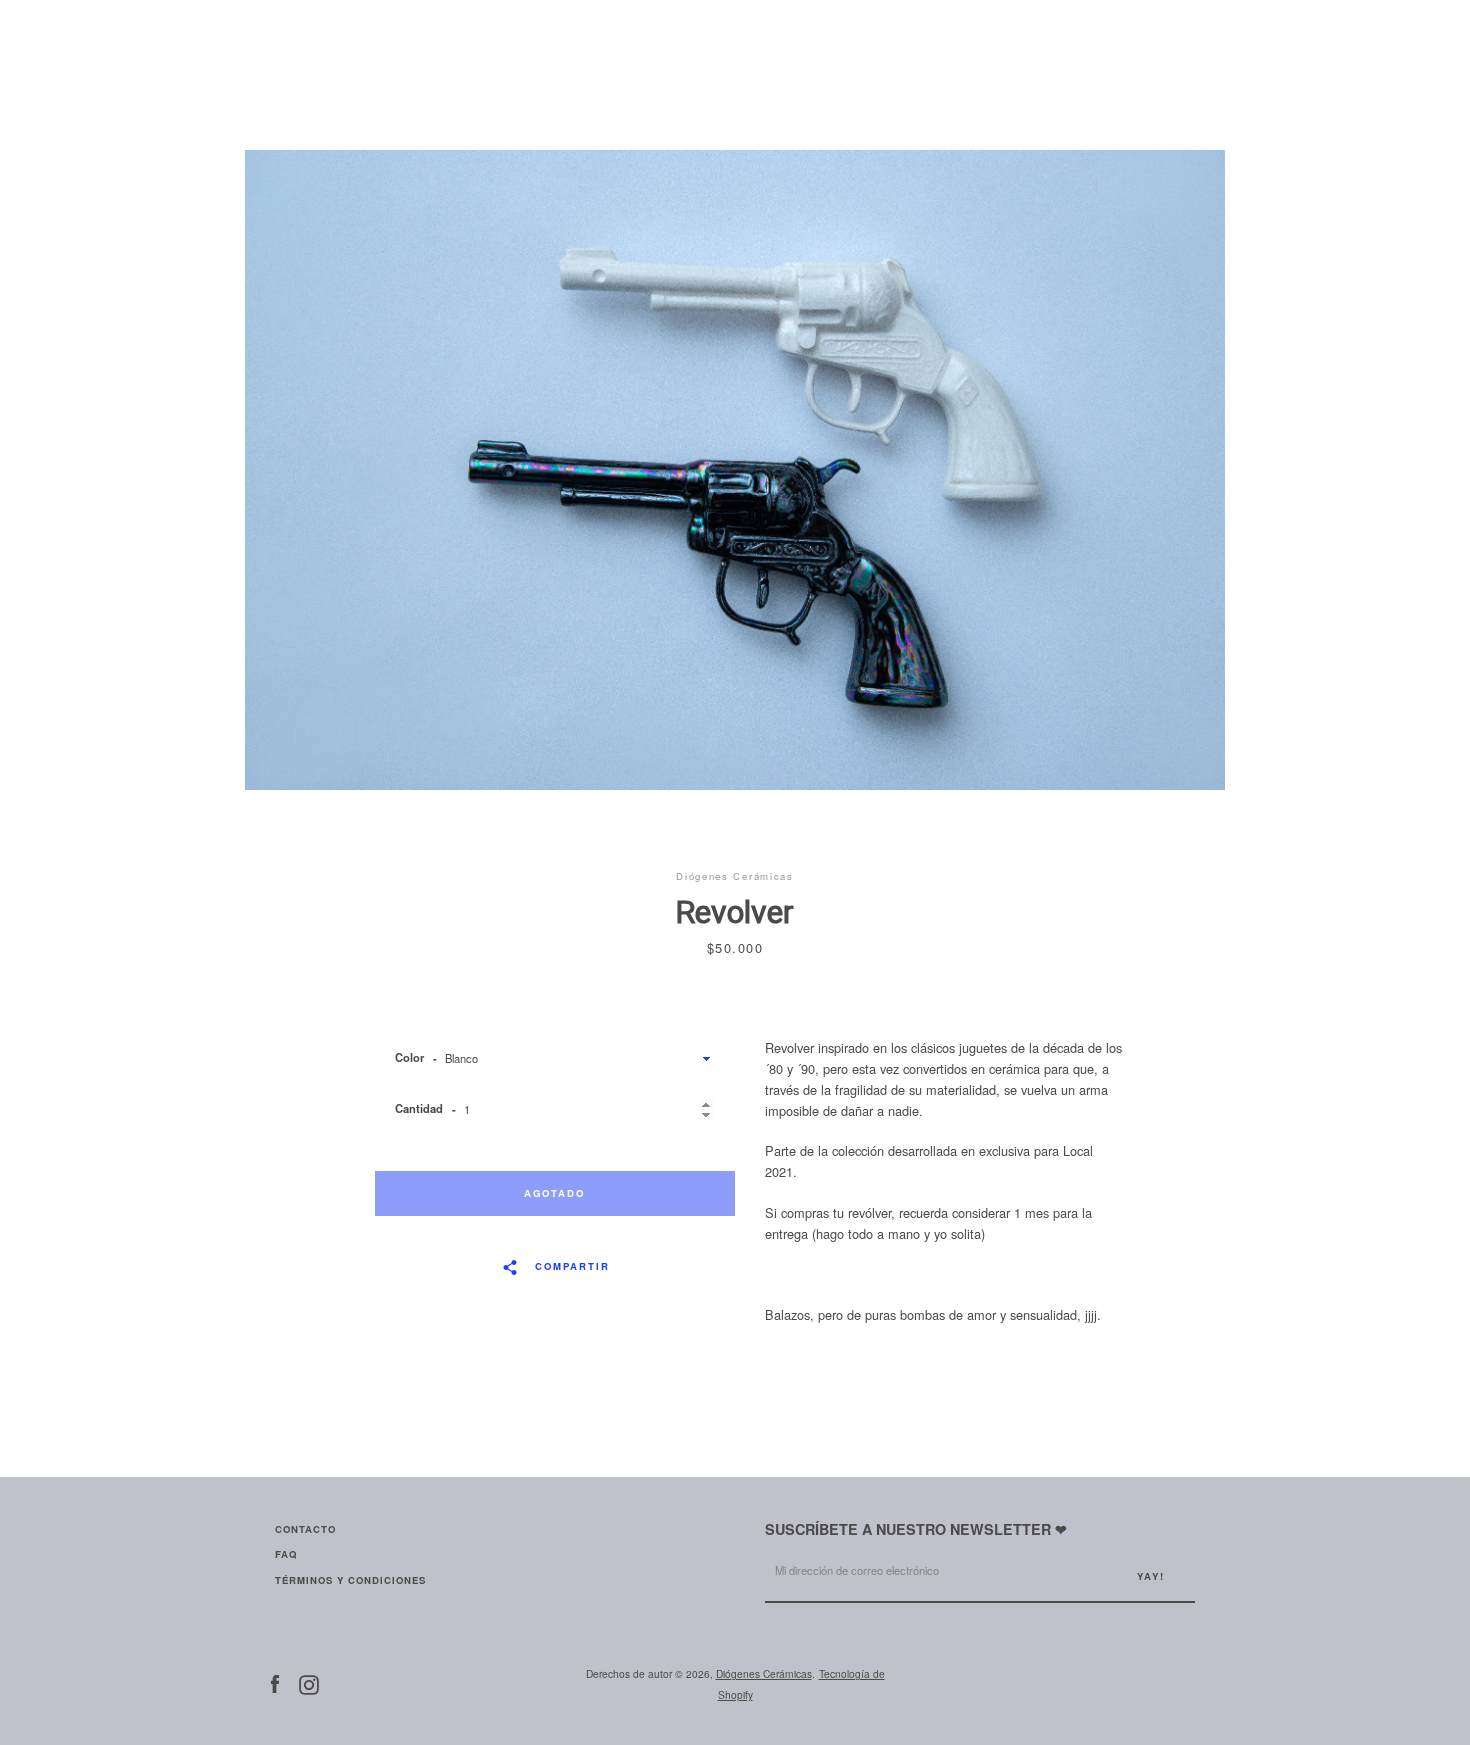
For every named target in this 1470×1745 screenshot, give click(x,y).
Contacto (305, 1529)
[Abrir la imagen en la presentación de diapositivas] (735, 470)
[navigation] (290, 35)
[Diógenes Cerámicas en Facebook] (275, 1682)
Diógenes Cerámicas (764, 1673)
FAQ (286, 1554)
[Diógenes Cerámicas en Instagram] (309, 1682)
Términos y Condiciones (350, 1580)
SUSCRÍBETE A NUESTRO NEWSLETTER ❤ (916, 1529)
